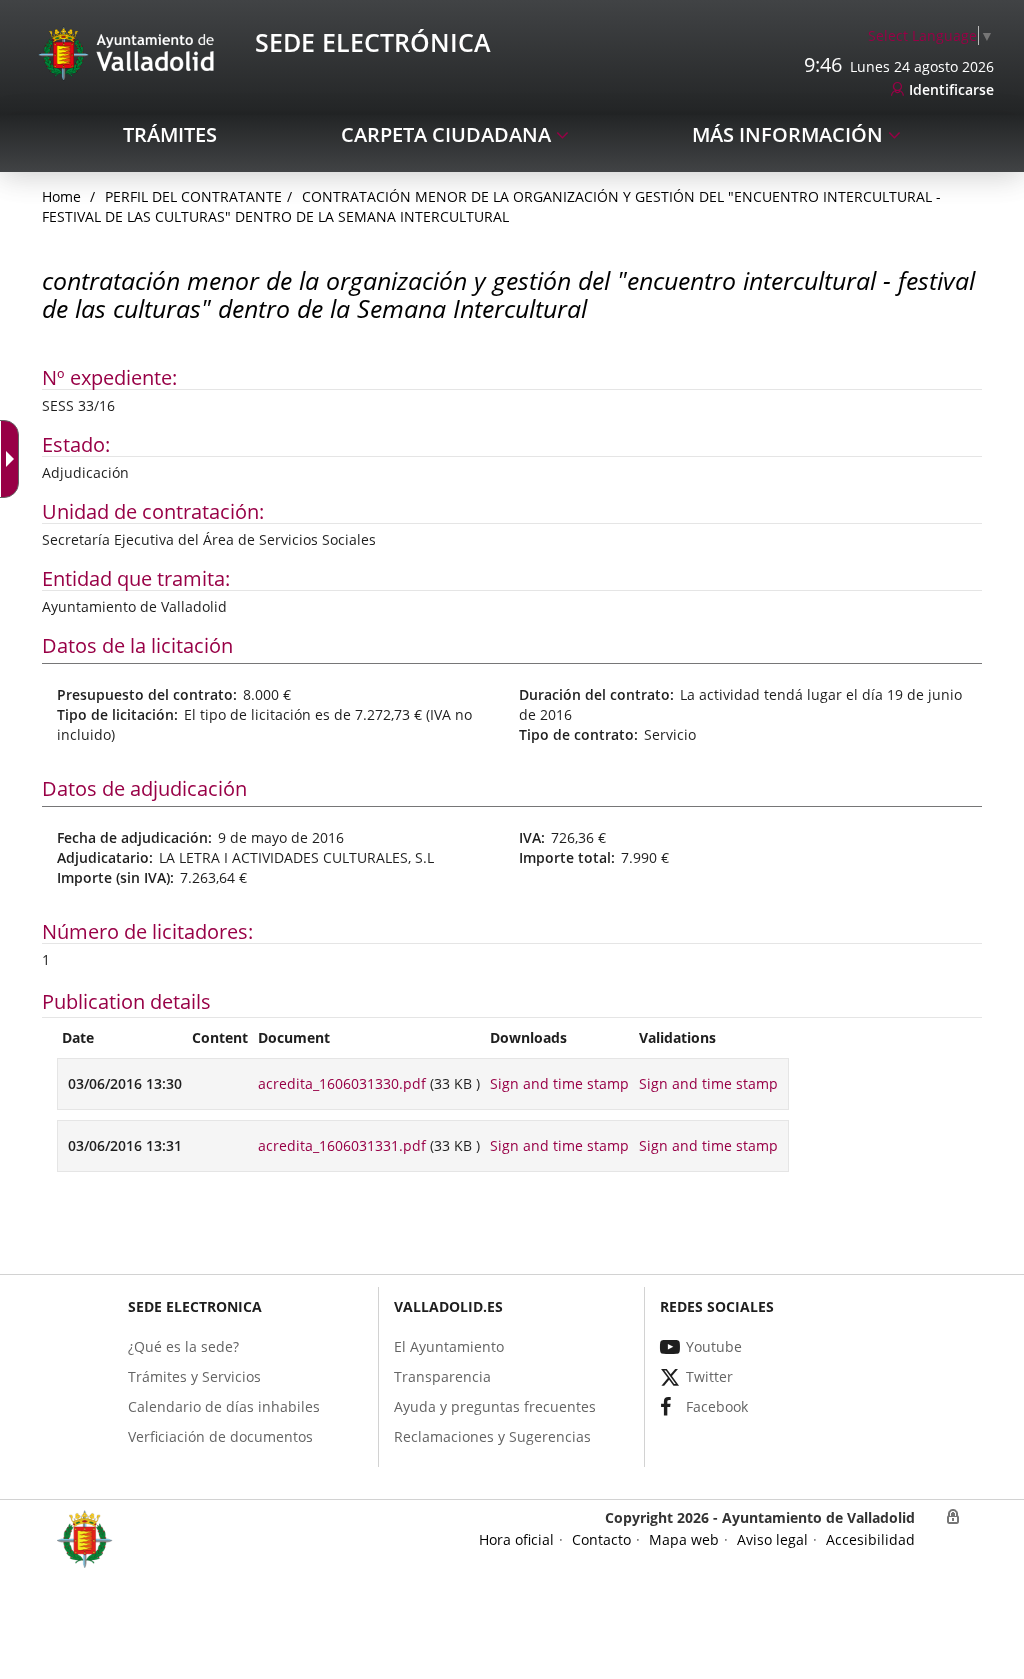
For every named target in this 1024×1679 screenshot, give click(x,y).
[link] (931, 35)
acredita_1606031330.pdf (342, 1083)
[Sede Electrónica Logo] (130, 52)
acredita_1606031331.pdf (342, 1145)
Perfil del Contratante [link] (193, 196)
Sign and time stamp (559, 1083)
